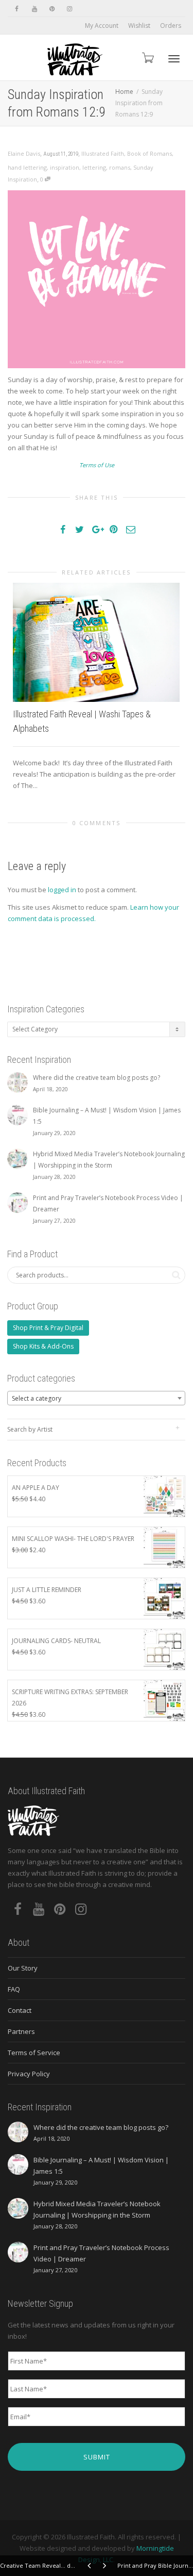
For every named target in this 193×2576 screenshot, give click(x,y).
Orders (171, 26)
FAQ (14, 1989)
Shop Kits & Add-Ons (43, 1346)
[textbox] (96, 1399)
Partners (21, 2031)
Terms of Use (97, 465)
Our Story (23, 1968)
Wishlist (139, 26)
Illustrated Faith (103, 153)
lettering (94, 167)
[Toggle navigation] (174, 59)
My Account (102, 26)
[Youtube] (34, 9)
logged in (62, 890)
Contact (20, 2010)
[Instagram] (69, 9)
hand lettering (27, 167)
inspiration (65, 167)
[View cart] (147, 58)
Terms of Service (34, 2053)
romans (120, 167)
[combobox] (96, 1398)
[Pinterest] (52, 9)
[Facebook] (17, 9)
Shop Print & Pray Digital (48, 1328)
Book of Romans (150, 153)
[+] (96, 642)
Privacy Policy (29, 2074)
